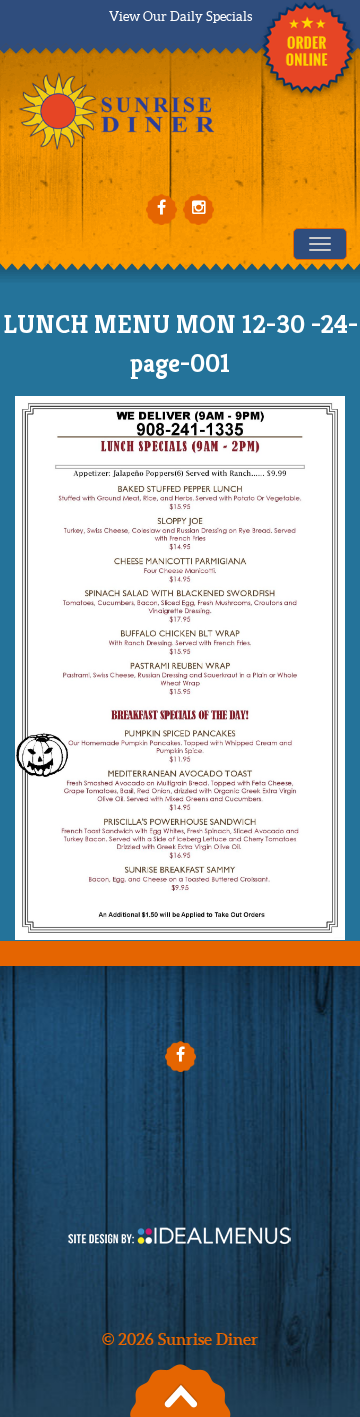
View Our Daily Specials (180, 16)
